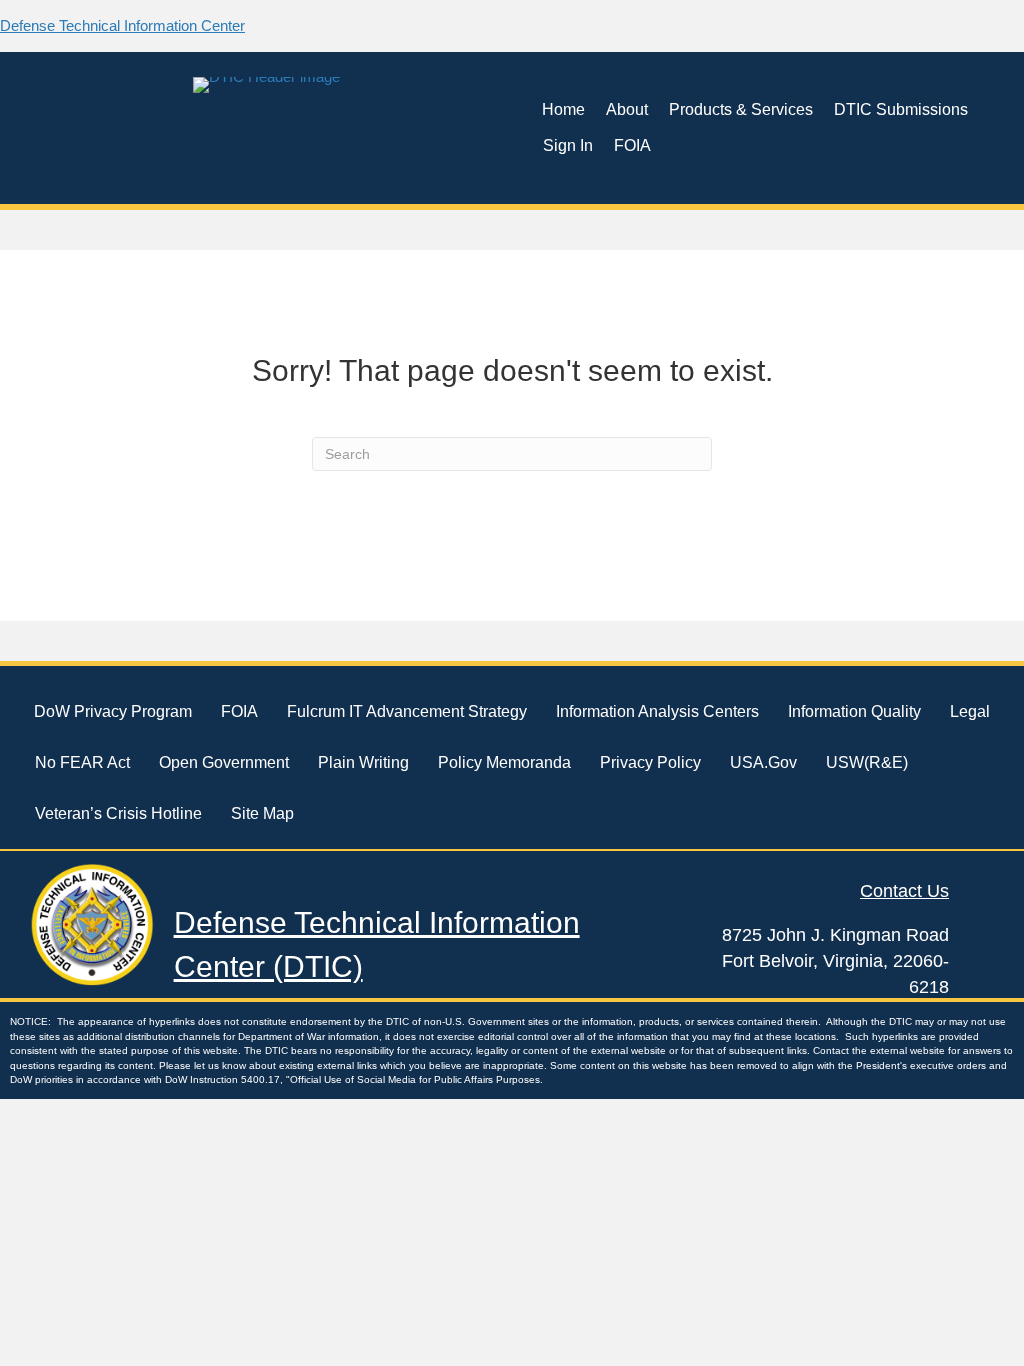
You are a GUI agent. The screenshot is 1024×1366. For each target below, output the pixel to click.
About (627, 109)
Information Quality (854, 711)
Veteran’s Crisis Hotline (118, 813)
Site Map (262, 813)
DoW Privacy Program (113, 711)
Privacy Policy (650, 762)
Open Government (224, 762)
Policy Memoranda (504, 762)
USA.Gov (763, 762)
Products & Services (741, 109)
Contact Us (904, 891)
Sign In (568, 145)
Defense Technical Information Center (122, 25)
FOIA (632, 145)
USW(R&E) (867, 762)
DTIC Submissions (901, 109)
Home (563, 109)
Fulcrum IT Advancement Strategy (407, 711)
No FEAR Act (82, 762)
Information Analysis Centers (657, 711)
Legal (970, 711)
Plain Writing (363, 762)
